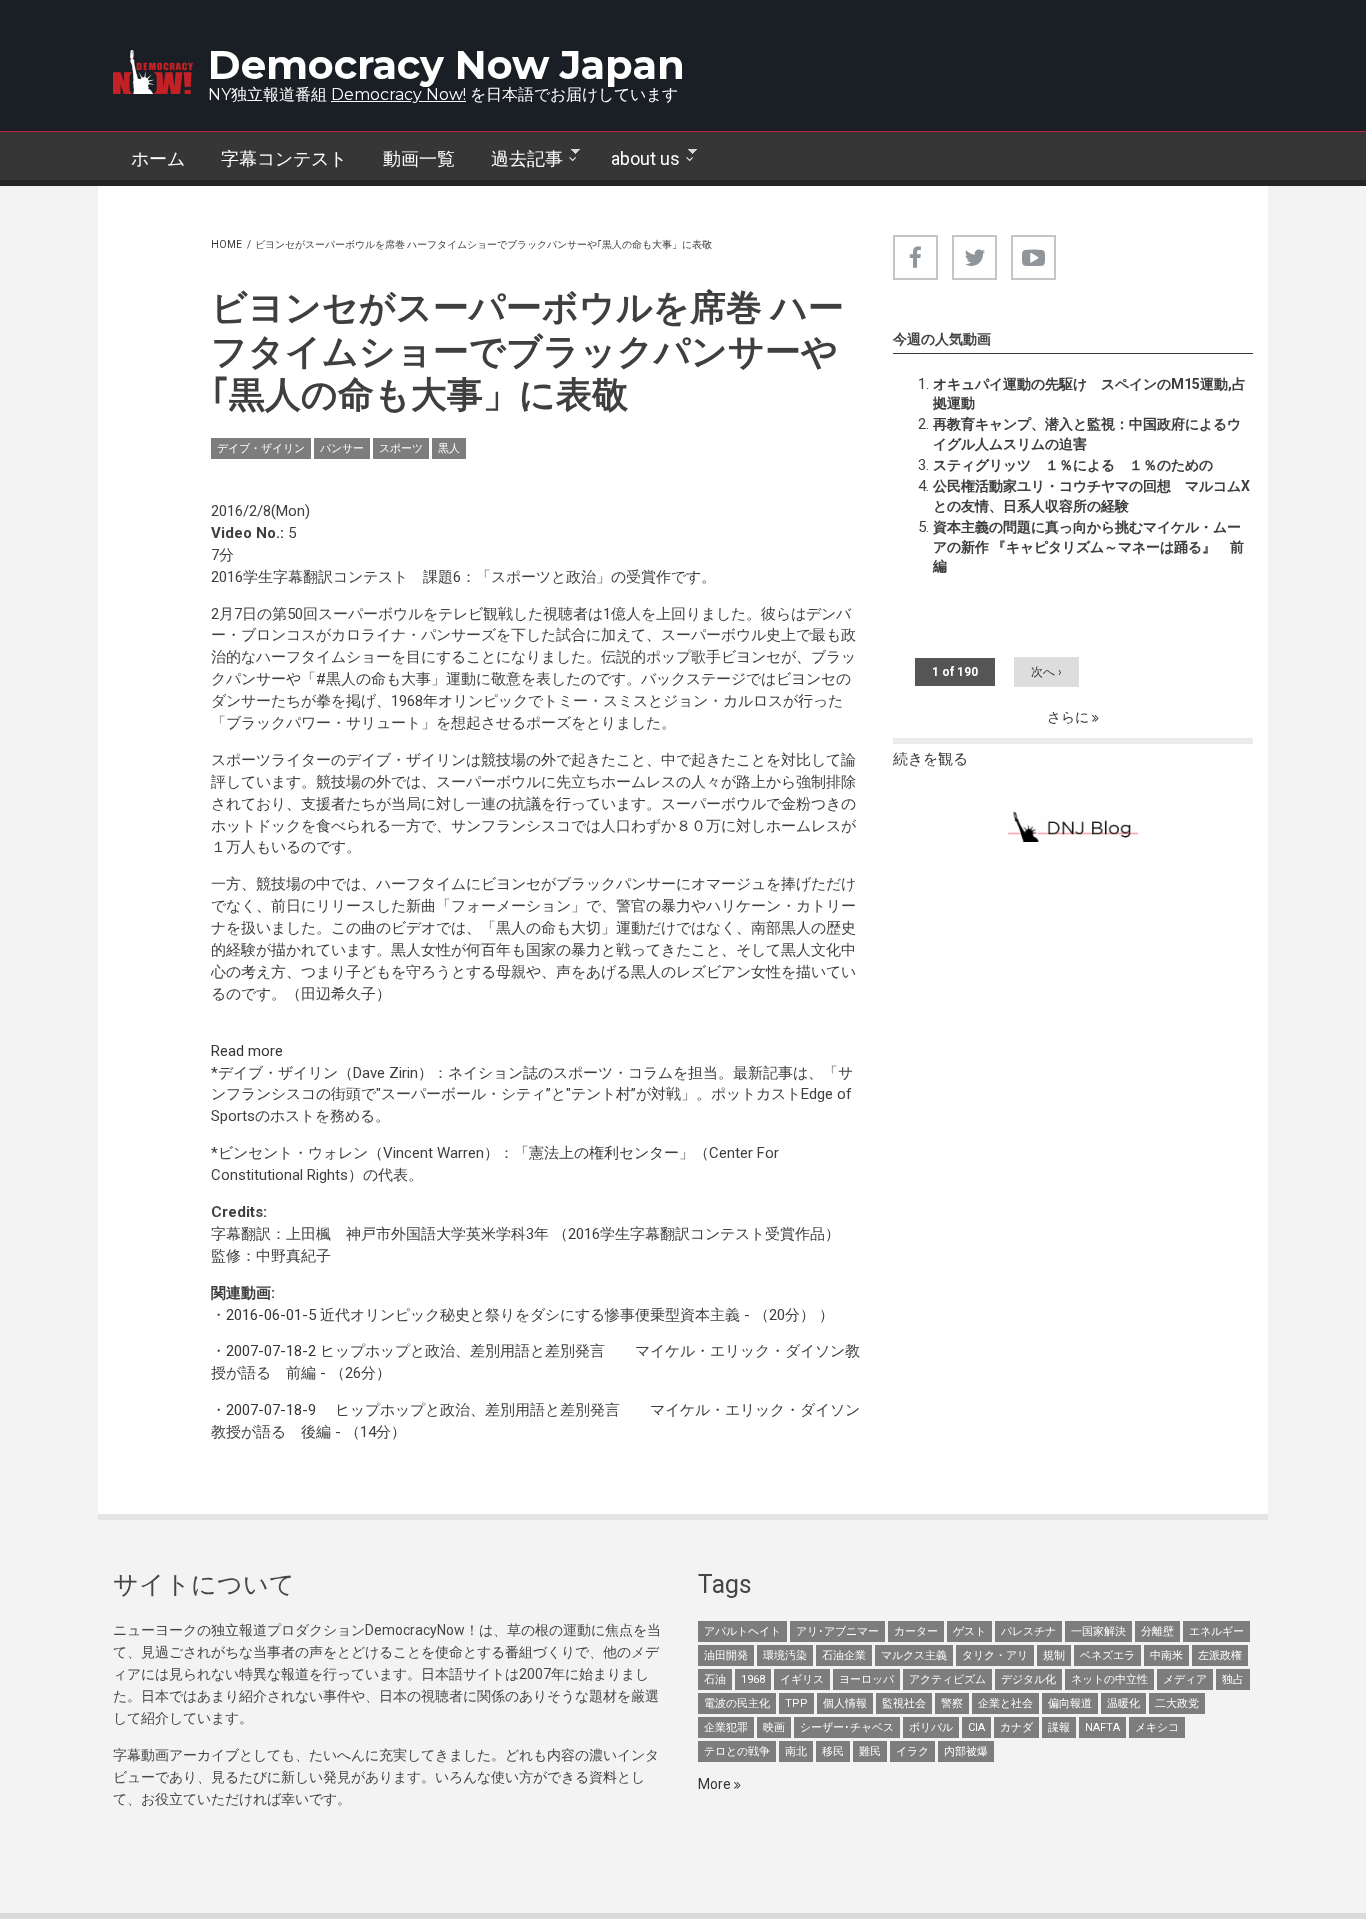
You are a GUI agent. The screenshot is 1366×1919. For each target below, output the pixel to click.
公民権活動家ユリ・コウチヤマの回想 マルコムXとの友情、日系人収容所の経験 (1091, 496)
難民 (870, 1751)
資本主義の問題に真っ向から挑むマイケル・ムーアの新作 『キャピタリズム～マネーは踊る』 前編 (1088, 547)
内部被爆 (966, 1751)
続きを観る (930, 759)
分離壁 (1157, 1631)
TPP (796, 1703)
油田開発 (726, 1655)
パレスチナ (1028, 1631)
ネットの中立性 (1109, 1679)
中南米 (1166, 1655)
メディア (1185, 1679)
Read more (247, 1051)
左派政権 (1220, 1655)
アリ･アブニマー (837, 1631)
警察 (952, 1703)
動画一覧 (419, 158)
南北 (796, 1751)
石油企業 (844, 1655)
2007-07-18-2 (271, 1351)
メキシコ (1157, 1727)
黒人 (449, 448)
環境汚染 (785, 1655)
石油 (715, 1679)
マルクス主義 (914, 1655)
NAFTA (1102, 1727)
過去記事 (518, 159)
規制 (1054, 1655)
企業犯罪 (726, 1727)
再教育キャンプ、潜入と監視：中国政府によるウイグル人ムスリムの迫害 (1087, 434)
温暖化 (1123, 1703)
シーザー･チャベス (847, 1727)
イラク (912, 1751)
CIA (976, 1727)
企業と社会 (1005, 1703)
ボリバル (931, 1727)
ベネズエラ (1107, 1655)
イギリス (802, 1679)
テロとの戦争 (737, 1751)
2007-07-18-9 (271, 1410)
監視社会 (904, 1703)
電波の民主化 (737, 1703)
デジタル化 (1028, 1679)
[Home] (153, 72)
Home (226, 244)
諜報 (1059, 1727)
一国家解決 (1098, 1631)
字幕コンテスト (284, 158)
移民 (833, 1751)
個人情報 (845, 1703)
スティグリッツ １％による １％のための (1073, 465)
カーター (916, 1631)
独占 (1233, 1679)
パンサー (342, 448)
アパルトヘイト (742, 1631)
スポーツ (401, 448)
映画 (774, 1727)
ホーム (158, 158)
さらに (1069, 717)
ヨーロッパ (866, 1679)
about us (636, 159)
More (716, 1784)
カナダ (1016, 1727)
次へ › (1046, 672)
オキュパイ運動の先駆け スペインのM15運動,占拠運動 (1089, 394)
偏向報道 (1070, 1703)
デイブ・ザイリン (261, 448)
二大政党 (1177, 1703)
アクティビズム (947, 1679)
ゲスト (969, 1631)
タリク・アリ (995, 1655)
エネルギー (1216, 1631)
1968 (753, 1679)
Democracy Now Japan (446, 64)
